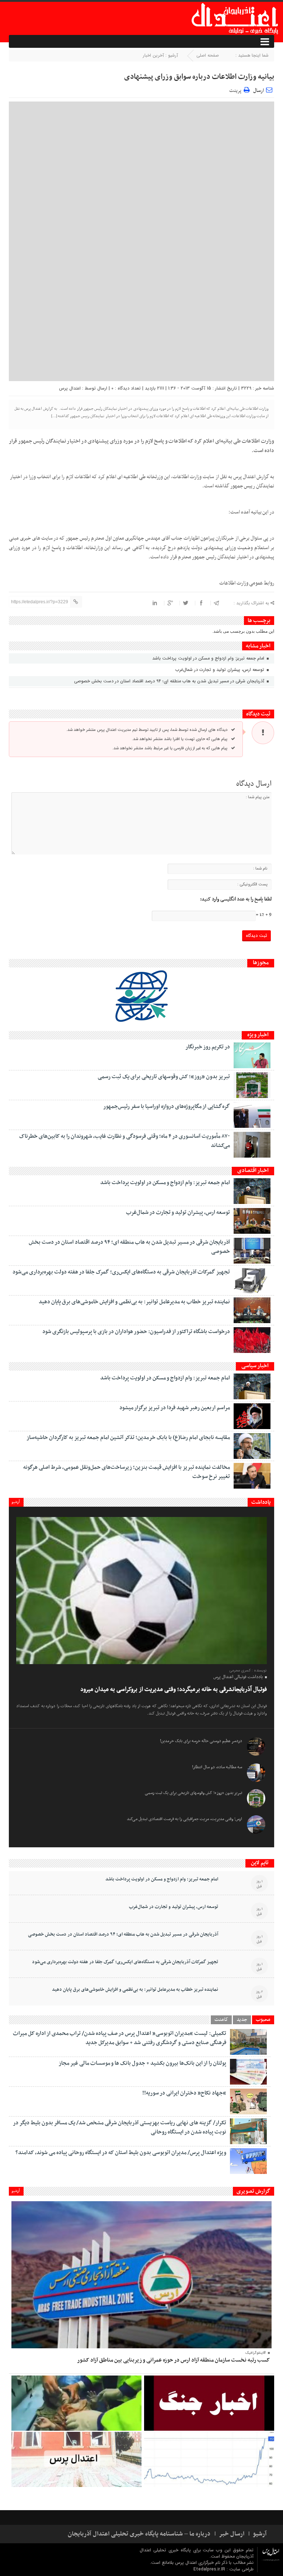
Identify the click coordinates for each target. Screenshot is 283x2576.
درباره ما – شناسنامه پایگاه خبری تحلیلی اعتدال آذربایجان (139, 2534)
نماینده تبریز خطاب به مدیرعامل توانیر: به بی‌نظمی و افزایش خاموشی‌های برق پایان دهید (134, 1302)
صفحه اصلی (208, 55)
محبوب (263, 2020)
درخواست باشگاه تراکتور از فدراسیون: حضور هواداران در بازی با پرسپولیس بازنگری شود (136, 1332)
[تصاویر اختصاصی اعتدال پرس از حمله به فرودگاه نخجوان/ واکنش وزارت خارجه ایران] (76, 2459)
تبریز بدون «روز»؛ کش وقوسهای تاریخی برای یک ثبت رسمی (164, 1077)
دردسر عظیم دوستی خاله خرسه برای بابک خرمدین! (201, 1741)
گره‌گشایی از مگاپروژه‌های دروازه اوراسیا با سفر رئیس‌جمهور (167, 1106)
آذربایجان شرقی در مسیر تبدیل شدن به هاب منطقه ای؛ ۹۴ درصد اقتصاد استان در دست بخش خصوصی (170, 681)
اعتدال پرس (70, 388)
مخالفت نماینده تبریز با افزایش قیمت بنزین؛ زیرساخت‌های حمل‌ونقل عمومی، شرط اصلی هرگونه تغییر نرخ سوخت (127, 1472)
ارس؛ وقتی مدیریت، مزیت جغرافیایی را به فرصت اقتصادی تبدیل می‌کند (184, 1819)
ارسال (258, 91)
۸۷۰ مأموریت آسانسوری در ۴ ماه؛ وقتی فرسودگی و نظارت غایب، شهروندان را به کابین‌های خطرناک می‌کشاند (125, 1141)
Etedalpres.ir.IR (210, 2569)
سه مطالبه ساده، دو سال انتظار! (217, 1767)
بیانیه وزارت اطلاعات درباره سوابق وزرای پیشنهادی (199, 77)
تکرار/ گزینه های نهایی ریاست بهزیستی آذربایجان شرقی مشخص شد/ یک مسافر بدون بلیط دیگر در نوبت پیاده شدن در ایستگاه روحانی (120, 2127)
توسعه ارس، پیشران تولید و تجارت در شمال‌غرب (221, 670)
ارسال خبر (232, 2534)
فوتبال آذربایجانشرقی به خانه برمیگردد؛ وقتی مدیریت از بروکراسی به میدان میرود (174, 1689)
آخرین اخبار (153, 55)
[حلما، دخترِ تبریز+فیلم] (76, 2403)
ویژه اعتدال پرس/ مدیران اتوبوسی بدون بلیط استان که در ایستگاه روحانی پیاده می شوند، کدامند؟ (121, 2153)
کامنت (221, 2020)
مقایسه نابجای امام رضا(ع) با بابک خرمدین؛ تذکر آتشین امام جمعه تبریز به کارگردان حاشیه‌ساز (128, 1438)
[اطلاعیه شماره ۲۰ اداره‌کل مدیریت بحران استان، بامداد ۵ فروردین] (209, 2403)
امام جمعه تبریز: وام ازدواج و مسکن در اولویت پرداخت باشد (209, 658)
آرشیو (16, 1502)
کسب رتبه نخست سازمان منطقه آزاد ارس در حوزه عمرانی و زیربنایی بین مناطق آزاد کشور (173, 2360)
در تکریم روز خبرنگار (208, 1047)
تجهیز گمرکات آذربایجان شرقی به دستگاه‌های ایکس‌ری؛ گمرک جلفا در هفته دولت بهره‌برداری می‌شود (121, 1272)
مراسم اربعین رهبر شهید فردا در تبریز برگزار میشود (175, 1408)
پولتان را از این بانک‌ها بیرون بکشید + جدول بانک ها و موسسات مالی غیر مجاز (142, 2063)
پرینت (236, 90)
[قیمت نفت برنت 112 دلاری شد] (209, 2459)
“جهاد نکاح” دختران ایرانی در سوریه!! (184, 2093)
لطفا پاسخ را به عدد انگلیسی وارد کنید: (236, 899)
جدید (242, 2020)
